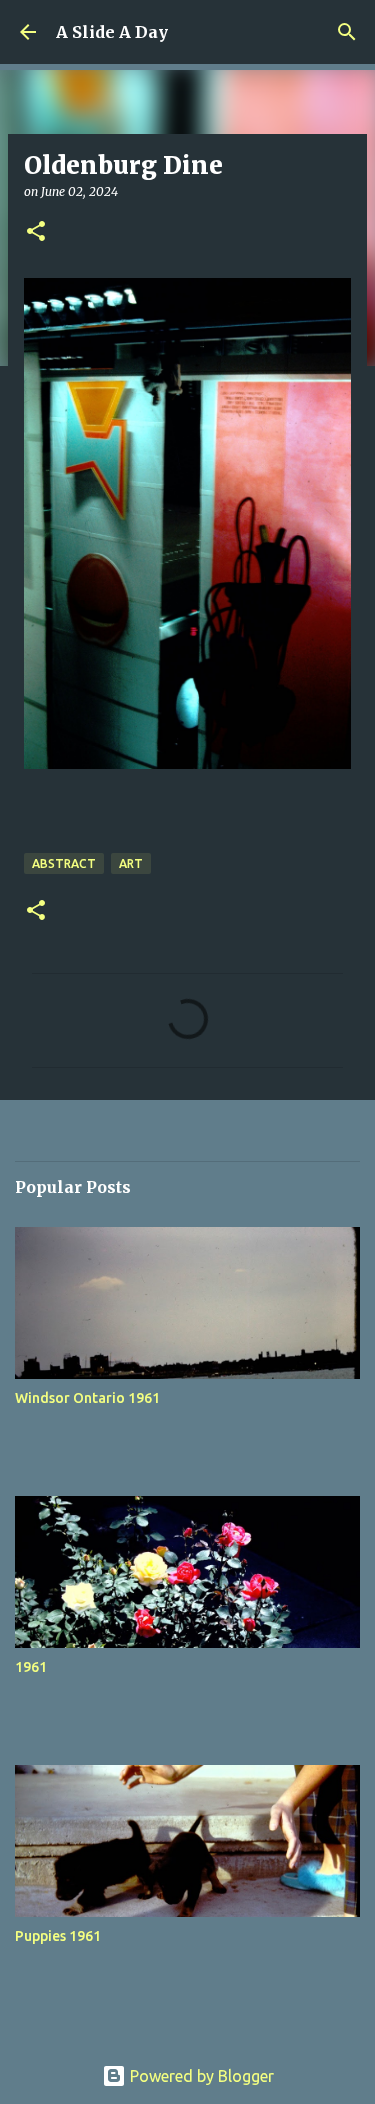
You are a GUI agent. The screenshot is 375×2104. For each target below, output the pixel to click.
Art (131, 863)
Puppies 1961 (58, 1936)
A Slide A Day (112, 32)
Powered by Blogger (200, 2076)
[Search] (347, 32)
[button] (36, 232)
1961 (31, 1667)
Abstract (64, 863)
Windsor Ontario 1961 (87, 1398)
